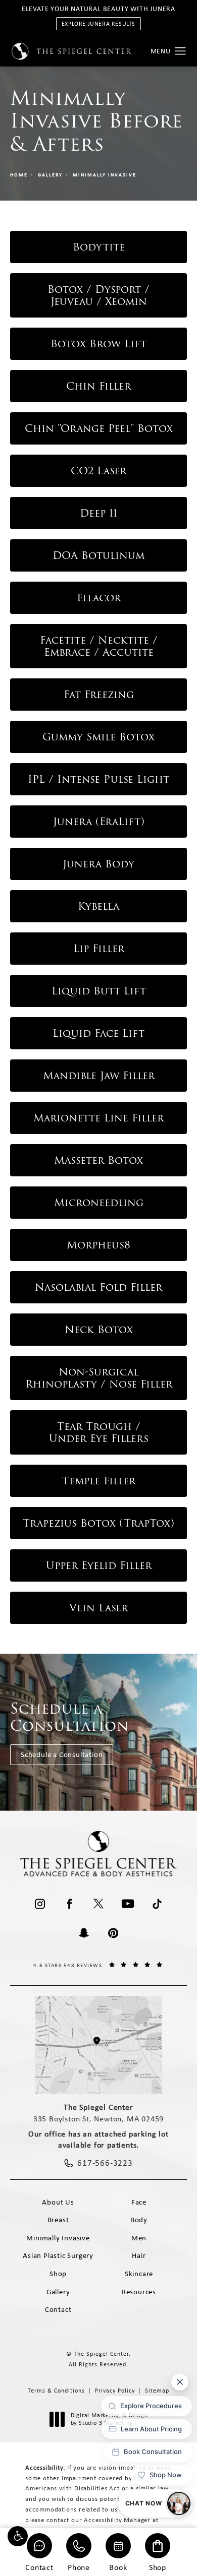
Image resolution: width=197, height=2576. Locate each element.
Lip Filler (99, 949)
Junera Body (98, 864)
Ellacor (99, 598)
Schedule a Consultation (62, 1754)
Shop (158, 2567)
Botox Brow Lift (98, 344)
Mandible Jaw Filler (99, 1076)
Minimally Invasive (105, 175)
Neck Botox (99, 1330)
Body (139, 2220)
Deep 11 (98, 513)
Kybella (98, 906)
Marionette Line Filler (98, 1118)
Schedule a (70, 1717)
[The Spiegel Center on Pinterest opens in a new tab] (113, 1933)
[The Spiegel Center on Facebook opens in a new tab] (69, 1904)
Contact (39, 2567)
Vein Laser (98, 1608)
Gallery (50, 175)
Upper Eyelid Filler (99, 1565)
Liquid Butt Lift (99, 991)
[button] (18, 2536)
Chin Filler (98, 386)
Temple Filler (99, 1481)
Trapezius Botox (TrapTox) (98, 1523)
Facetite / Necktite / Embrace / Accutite (99, 646)
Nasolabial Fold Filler (98, 1287)
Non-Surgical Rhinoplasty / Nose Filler (99, 1378)
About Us (58, 2202)
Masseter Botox (98, 1160)
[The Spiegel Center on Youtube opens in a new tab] (128, 1904)
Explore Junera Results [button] (98, 24)
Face (139, 2202)
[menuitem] (40, 1904)
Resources (139, 2292)
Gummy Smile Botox (98, 737)
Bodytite (99, 247)
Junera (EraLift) (99, 822)
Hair (139, 2255)
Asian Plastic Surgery (58, 2255)
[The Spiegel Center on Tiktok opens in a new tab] (157, 1904)
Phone (79, 2567)
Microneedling (99, 1203)
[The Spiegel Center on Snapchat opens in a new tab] (84, 1933)
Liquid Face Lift (98, 1033)
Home (19, 175)
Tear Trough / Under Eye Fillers (99, 1432)
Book (118, 2567)
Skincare (139, 2274)
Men (139, 2238)
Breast (58, 2220)
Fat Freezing (99, 695)
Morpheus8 (98, 1245)
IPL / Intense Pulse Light (98, 779)
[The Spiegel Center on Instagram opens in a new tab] (40, 1904)
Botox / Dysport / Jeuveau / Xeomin (98, 295)
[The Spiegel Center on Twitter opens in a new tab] (98, 1904)
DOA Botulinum (98, 555)
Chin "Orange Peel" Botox (99, 428)
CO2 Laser (98, 471)
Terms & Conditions (56, 2391)
